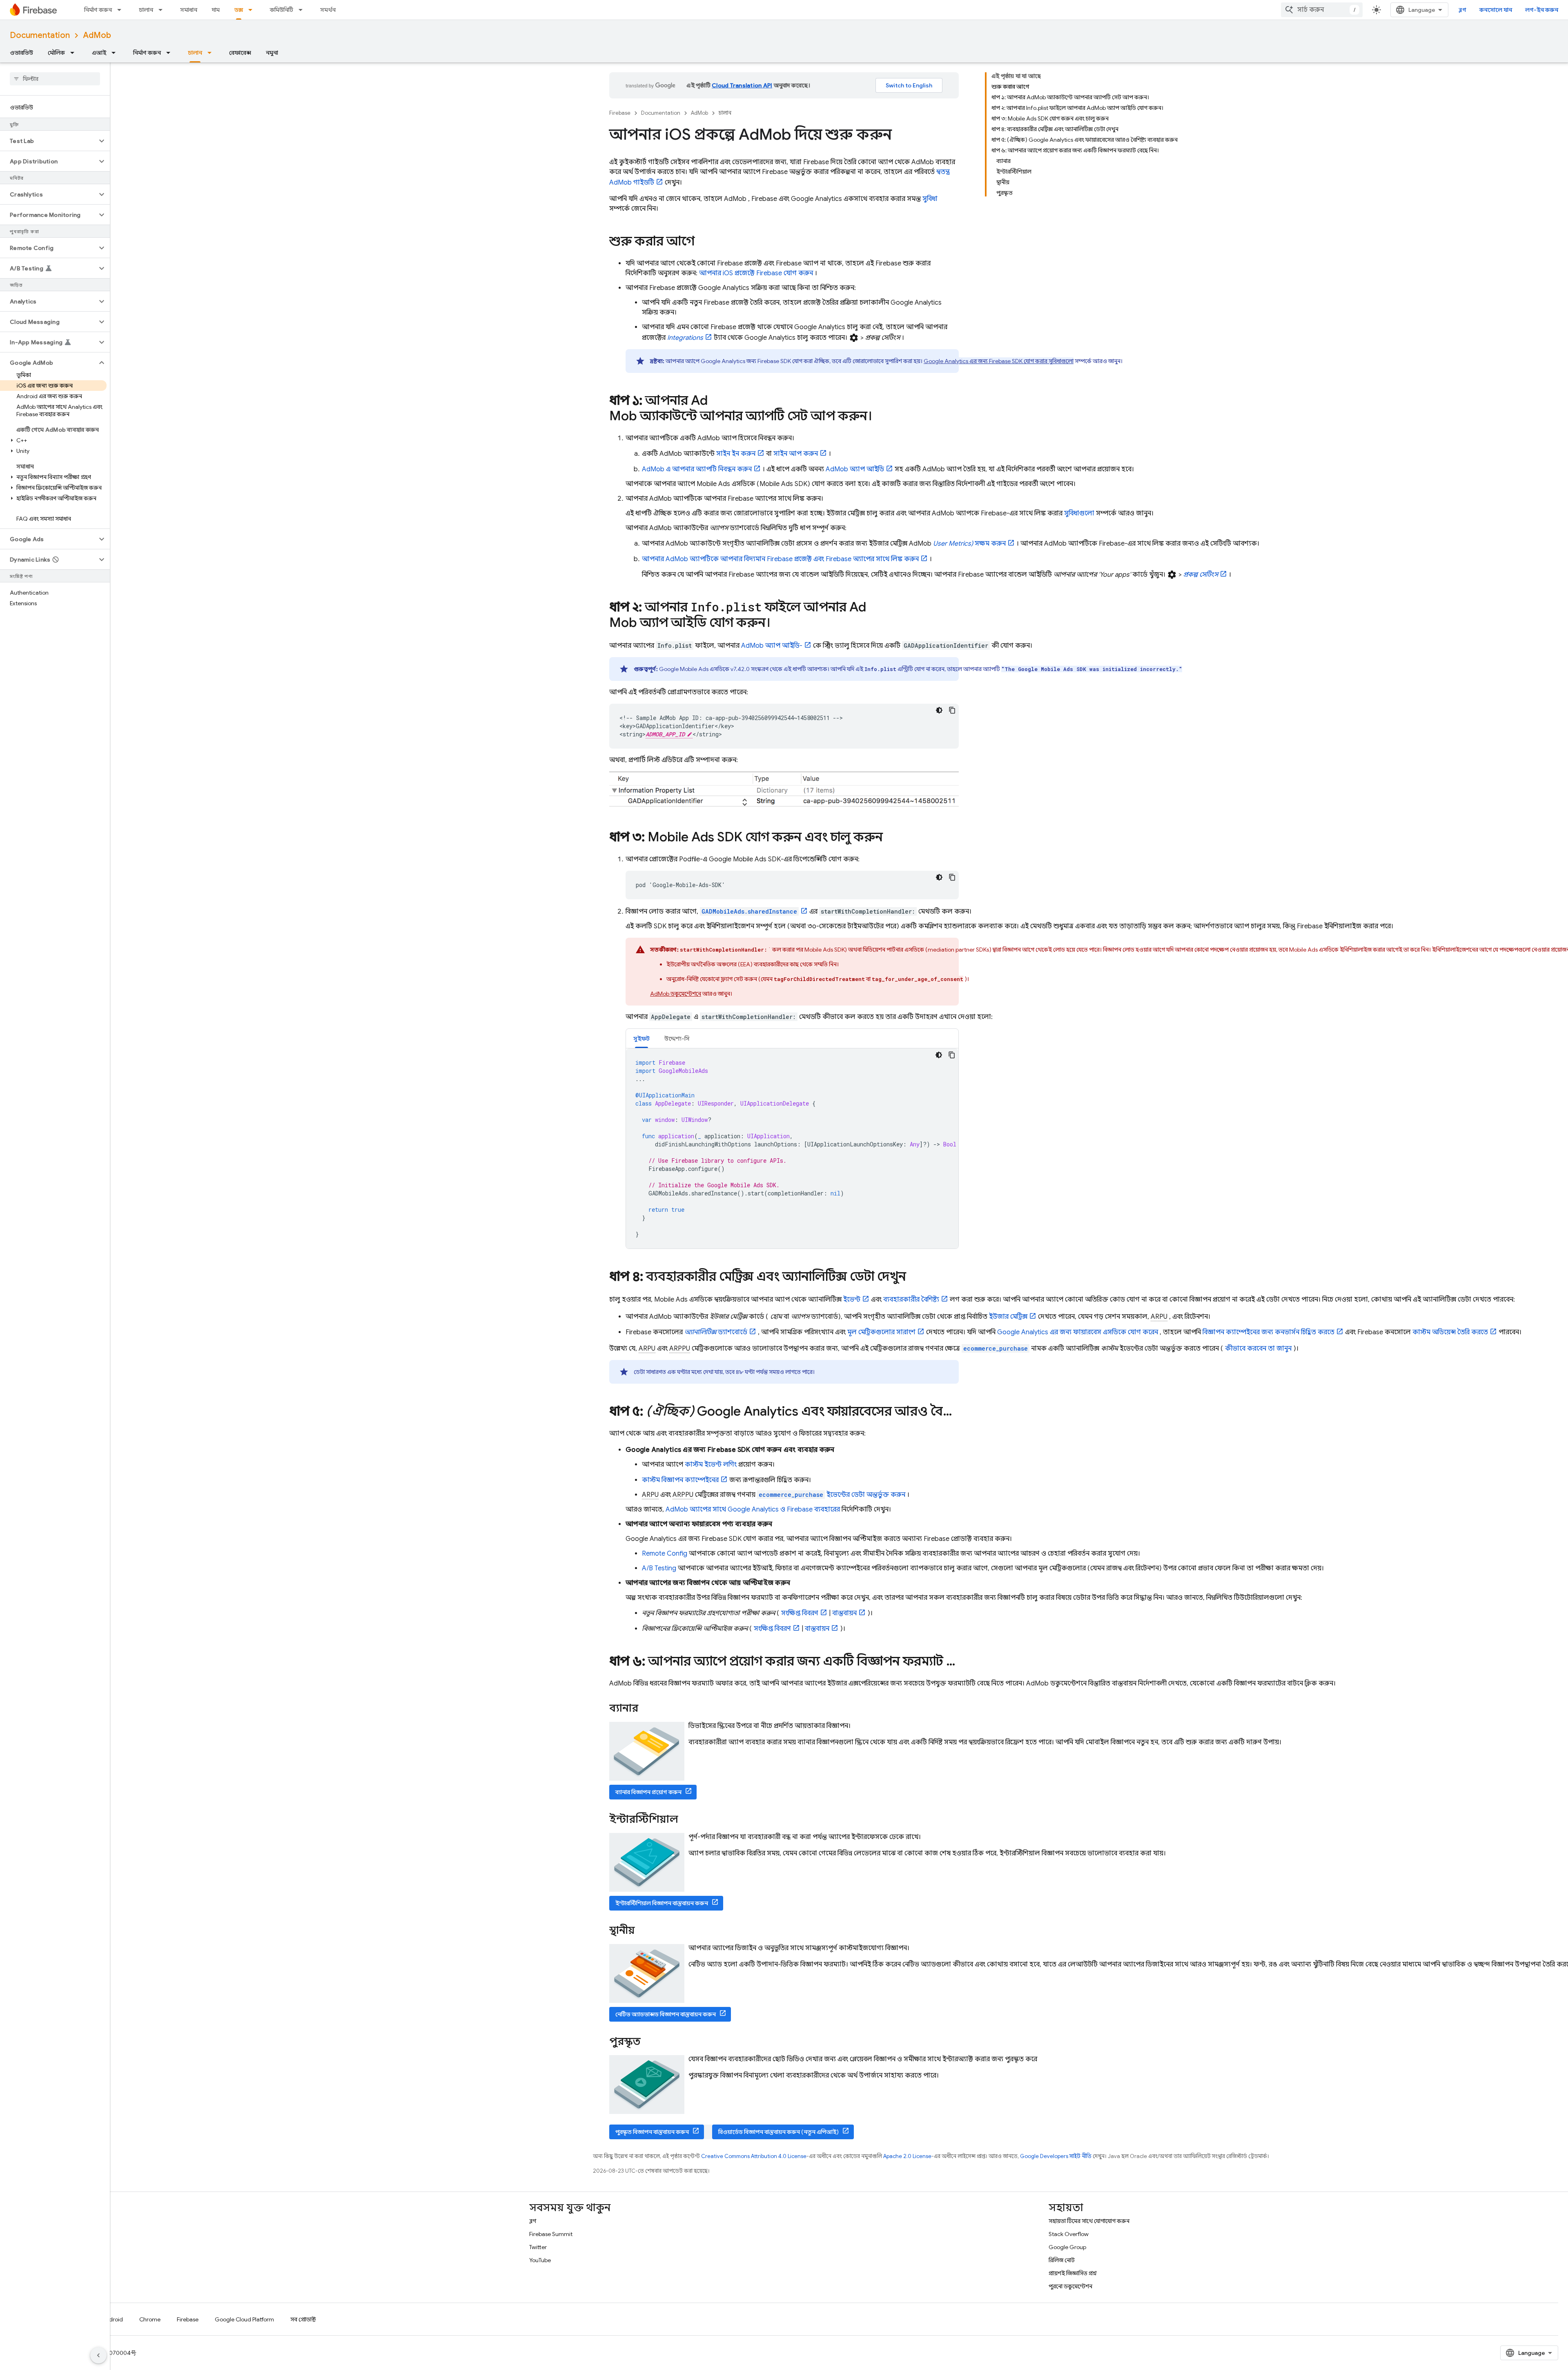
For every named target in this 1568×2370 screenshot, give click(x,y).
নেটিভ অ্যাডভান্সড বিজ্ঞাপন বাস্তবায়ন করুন (666, 2014)
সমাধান (189, 10)
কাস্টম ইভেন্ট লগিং (711, 1465)
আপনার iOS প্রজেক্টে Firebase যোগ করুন (756, 273)
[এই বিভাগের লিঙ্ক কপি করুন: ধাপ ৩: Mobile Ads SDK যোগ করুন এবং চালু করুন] (891, 838)
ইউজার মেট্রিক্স (1008, 1317)
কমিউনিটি (282, 10)
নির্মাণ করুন (98, 10)
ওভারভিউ (21, 53)
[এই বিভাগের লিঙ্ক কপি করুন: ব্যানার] (649, 1709)
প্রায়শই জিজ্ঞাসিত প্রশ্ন (1073, 2273)
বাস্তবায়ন (844, 1613)
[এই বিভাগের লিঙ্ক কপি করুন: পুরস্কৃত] (651, 2042)
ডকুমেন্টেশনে (676, 994)
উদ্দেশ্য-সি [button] (677, 1039)
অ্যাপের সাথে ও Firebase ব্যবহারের (753, 1509)
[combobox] (1322, 10)
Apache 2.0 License (907, 2156)
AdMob (97, 35)
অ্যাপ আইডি (855, 469)
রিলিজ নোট (1062, 2260)
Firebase (620, 113)
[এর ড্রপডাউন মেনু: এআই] (116, 53)
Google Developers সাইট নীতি (1056, 2156)
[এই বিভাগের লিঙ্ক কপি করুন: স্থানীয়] (646, 1931)
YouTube (540, 2260)
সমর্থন (328, 10)
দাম (216, 10)
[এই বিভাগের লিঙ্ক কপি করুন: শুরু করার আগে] (703, 242)
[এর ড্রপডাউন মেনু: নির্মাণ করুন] (122, 10)
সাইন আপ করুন (796, 454)
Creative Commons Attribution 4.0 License (754, 2156)
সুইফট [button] (641, 1039)
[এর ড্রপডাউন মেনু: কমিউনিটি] (303, 10)
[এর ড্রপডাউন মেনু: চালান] (163, 10)
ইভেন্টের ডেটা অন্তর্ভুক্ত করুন (832, 1495)
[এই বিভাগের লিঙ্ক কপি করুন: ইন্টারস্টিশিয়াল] (689, 1820)
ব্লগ (1462, 10)
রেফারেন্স (240, 53)
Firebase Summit (551, 2234)
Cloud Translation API (742, 85)
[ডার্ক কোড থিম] (939, 710)
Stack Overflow (1069, 2234)
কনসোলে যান (1496, 10)
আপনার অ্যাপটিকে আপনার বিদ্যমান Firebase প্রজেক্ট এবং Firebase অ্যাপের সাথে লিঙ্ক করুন (780, 559)
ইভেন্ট (852, 1300)
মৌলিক (56, 53)
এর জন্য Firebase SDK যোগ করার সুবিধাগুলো (999, 361)
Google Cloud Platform (244, 2319)
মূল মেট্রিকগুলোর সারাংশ (881, 1332)
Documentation (40, 35)
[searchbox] (55, 79)
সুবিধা (930, 199)
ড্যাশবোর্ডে (716, 1332)
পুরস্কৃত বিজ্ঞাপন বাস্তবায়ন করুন (652, 2132)
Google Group (1067, 2247)
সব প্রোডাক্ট (303, 2319)
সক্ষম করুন (969, 544)
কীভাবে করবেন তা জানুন (1258, 1349)
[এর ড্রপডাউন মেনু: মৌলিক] (75, 53)
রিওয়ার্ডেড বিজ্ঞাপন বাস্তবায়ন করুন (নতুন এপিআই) (778, 2132)
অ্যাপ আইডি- (772, 646)
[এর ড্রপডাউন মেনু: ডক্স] (253, 10)
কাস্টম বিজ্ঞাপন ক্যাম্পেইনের (680, 1480)
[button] (48, 141)
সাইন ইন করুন (736, 454)
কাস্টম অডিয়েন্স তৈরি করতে (1450, 1332)
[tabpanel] (792, 1148)
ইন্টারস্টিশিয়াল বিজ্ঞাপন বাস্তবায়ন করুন (662, 1903)
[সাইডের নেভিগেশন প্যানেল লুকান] (98, 2355)
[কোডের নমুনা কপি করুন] (952, 710)
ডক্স (239, 10)
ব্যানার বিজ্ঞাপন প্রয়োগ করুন (648, 1792)
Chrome (150, 2319)
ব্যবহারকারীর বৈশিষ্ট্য (911, 1300)
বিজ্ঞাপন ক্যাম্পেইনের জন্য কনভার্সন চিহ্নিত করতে (1268, 1332)
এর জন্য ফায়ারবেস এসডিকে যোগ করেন (1078, 1332)
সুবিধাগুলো (1079, 513)
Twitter (538, 2247)
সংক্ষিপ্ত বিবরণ (800, 1613)
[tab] (641, 1038)
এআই (99, 53)
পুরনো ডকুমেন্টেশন (1070, 2286)
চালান (146, 10)
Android (112, 2319)
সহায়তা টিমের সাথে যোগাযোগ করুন (1089, 2221)
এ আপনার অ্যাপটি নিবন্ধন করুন (697, 469)
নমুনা (272, 53)
